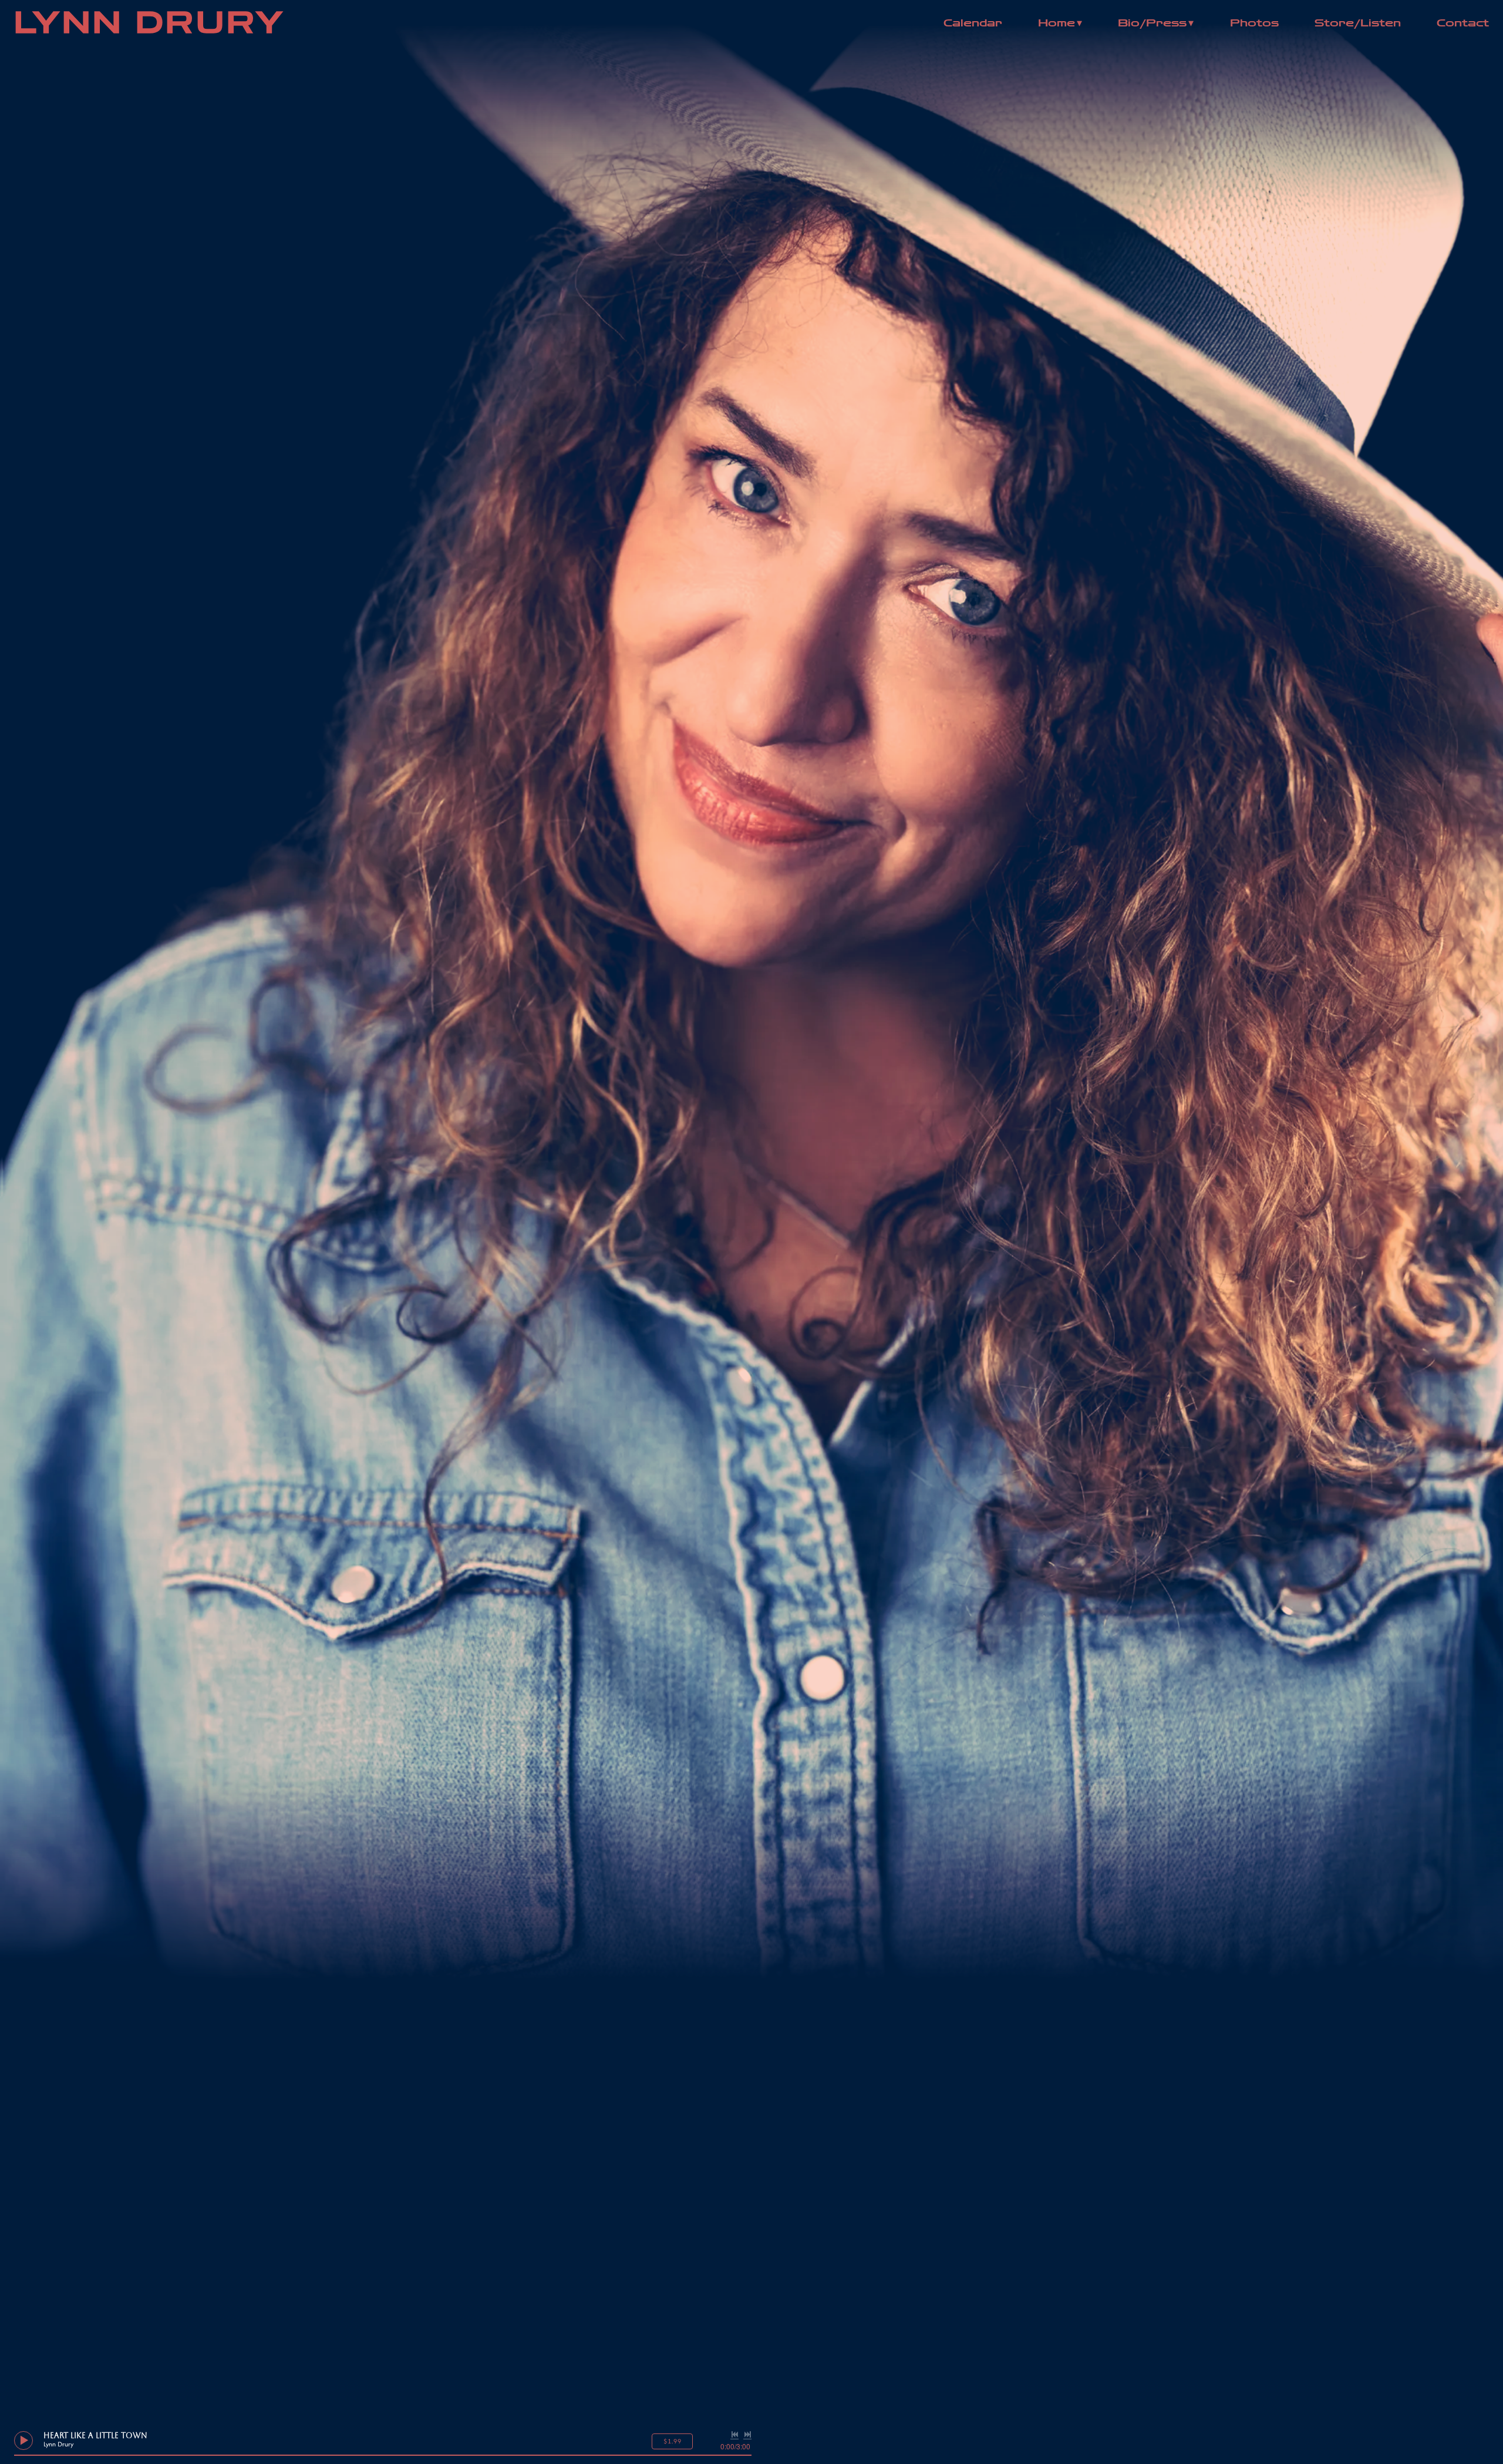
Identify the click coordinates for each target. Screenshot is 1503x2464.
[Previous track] (734, 2435)
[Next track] (747, 2435)
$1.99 (673, 2441)
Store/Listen (1358, 23)
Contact (1463, 23)
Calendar (973, 23)
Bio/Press (1152, 23)
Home (1057, 23)
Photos (1254, 23)
